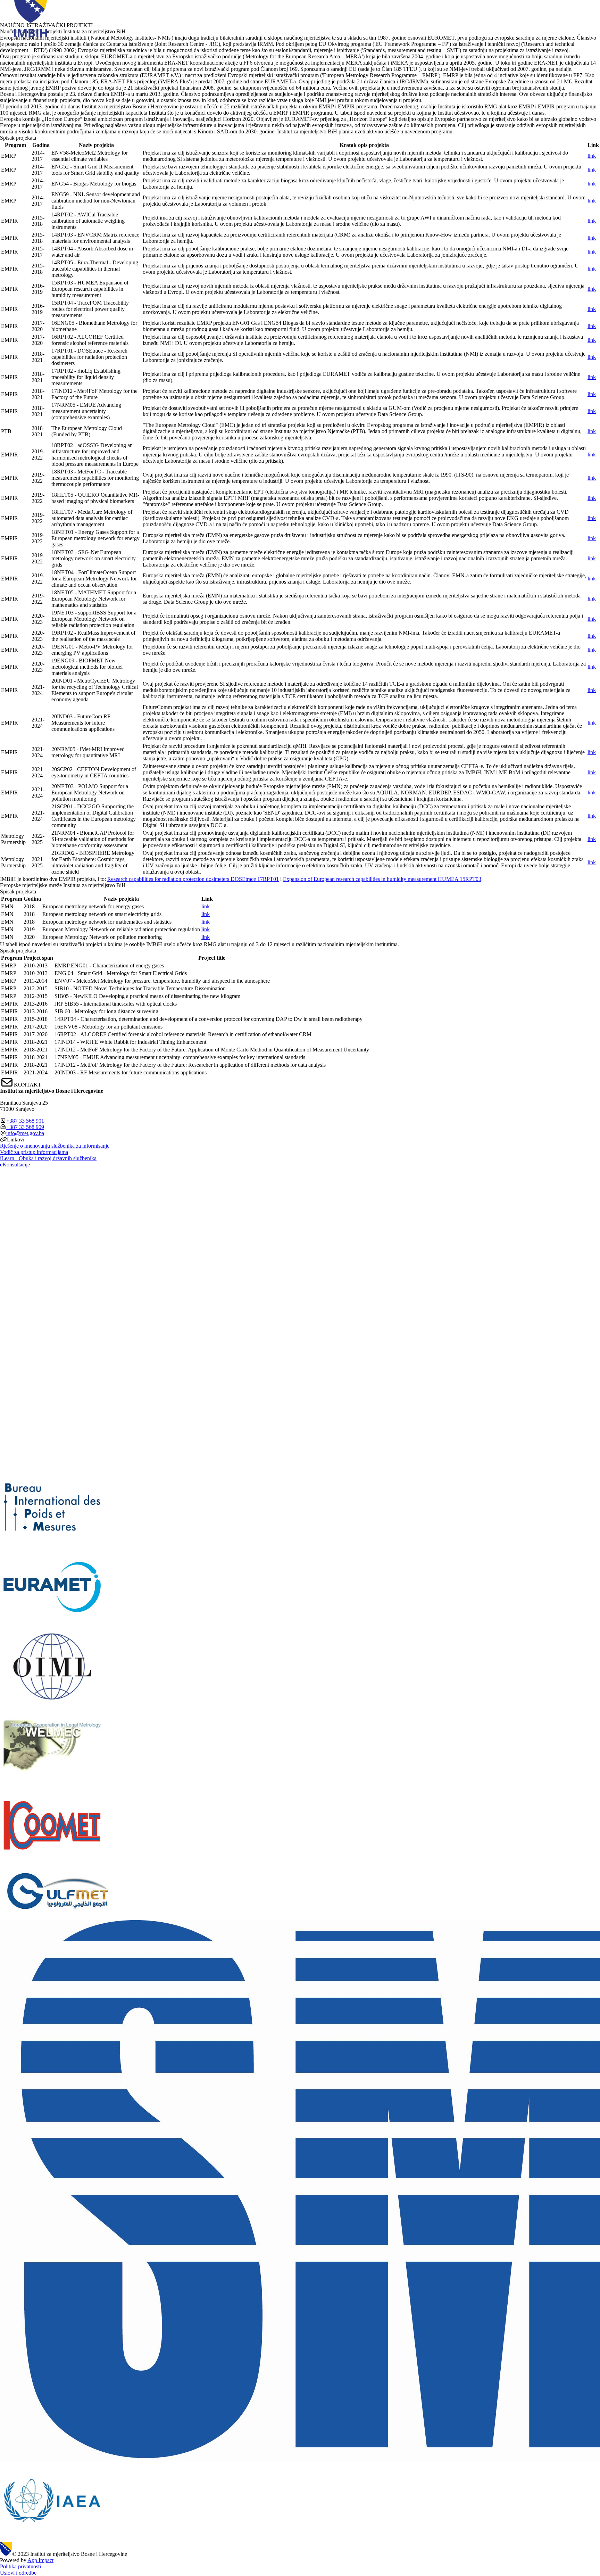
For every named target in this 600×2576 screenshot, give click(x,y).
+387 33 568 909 (25, 1127)
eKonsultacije (15, 1165)
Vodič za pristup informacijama (34, 1152)
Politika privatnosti (20, 2566)
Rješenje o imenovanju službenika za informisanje (55, 1146)
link (592, 156)
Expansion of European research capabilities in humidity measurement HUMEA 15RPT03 (382, 879)
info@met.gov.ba (25, 1133)
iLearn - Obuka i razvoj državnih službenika (48, 1158)
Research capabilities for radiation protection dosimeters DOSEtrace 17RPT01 (193, 879)
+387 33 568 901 (25, 1121)
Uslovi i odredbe (18, 2573)
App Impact (40, 2560)
